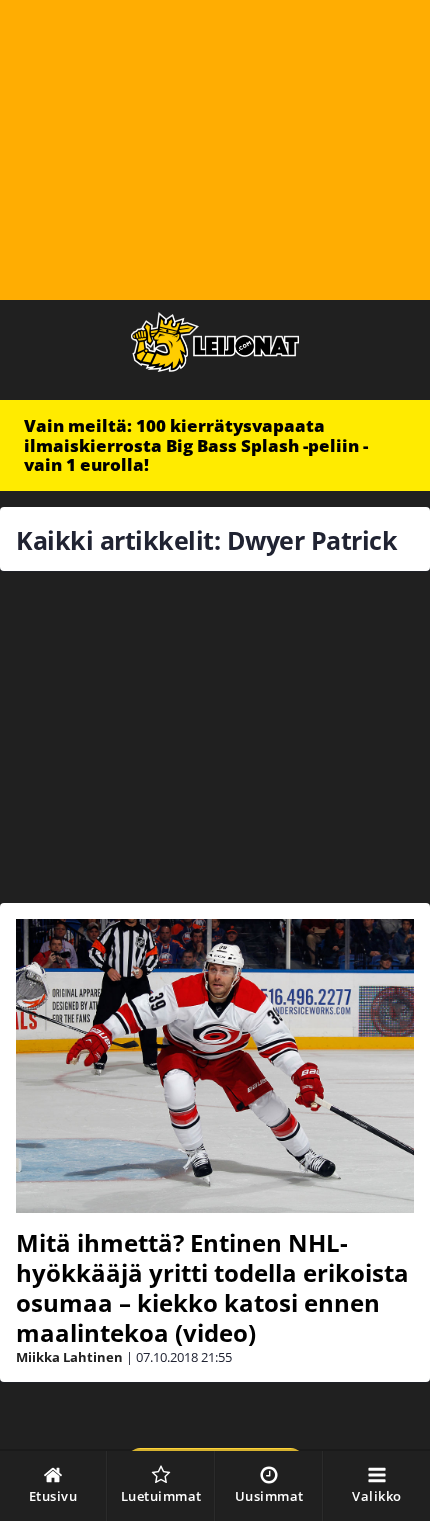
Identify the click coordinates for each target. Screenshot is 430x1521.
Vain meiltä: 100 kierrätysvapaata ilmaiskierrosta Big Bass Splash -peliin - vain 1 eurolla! (196, 445)
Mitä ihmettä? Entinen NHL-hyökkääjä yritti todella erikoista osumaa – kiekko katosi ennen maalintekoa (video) (212, 1287)
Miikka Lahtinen (69, 1357)
